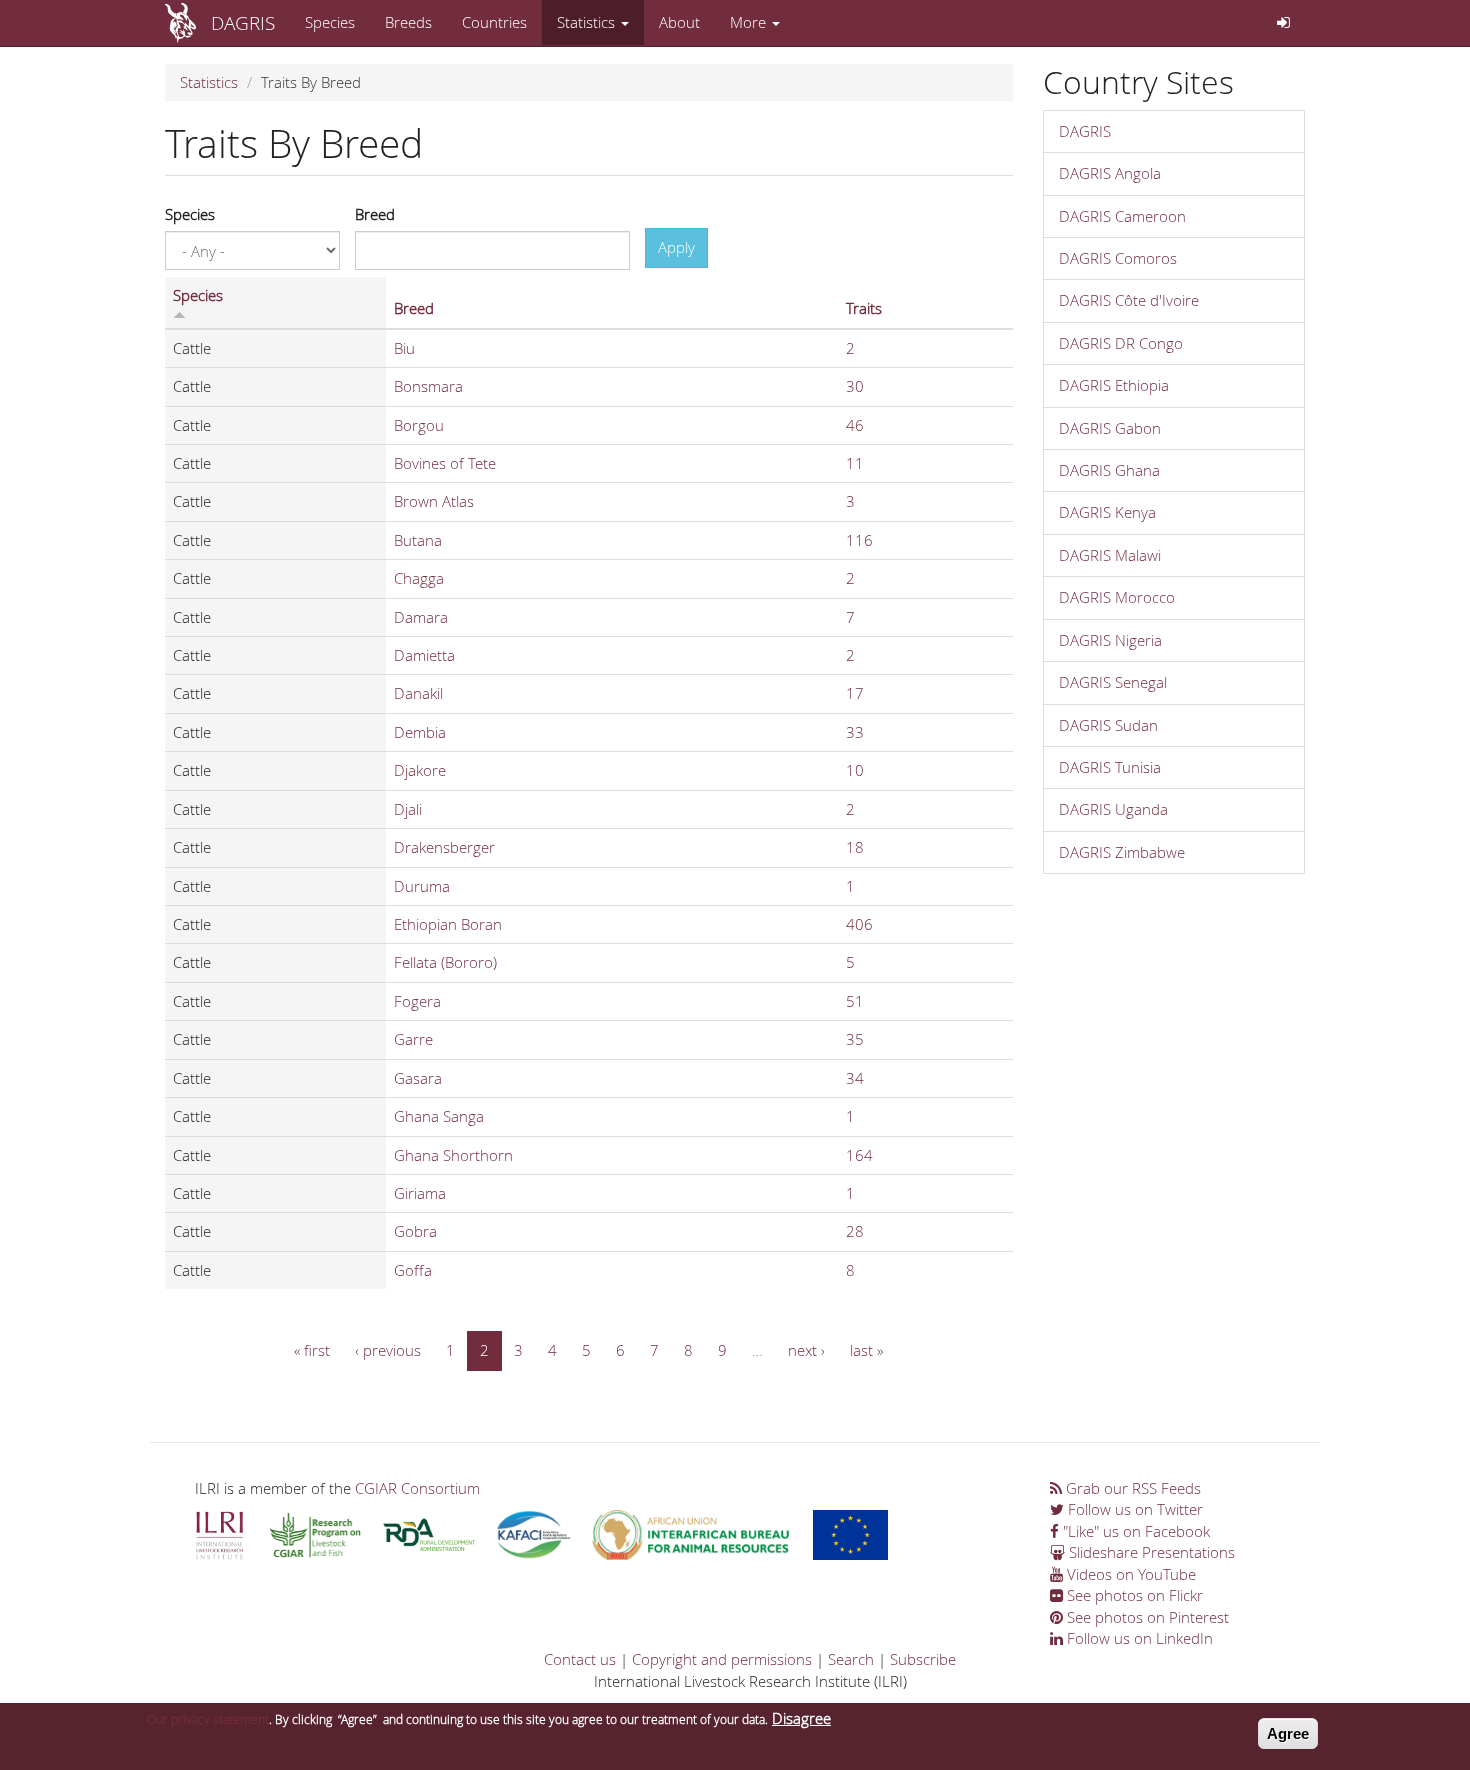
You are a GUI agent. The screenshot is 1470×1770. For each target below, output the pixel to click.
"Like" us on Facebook (1134, 1531)
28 (855, 1231)
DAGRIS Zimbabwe (1122, 852)
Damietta (424, 655)
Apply (676, 247)
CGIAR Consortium (417, 1488)
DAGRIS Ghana (1109, 470)
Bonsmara (428, 386)
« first (312, 1350)
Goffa (413, 1270)
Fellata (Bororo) (445, 962)
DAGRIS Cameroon (1122, 216)
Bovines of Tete (445, 463)
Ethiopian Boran (448, 924)
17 (855, 693)
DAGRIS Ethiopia (1114, 385)
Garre (413, 1039)
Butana (418, 540)
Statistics (588, 22)
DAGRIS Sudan (1108, 725)
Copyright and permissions (722, 1659)
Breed (375, 214)
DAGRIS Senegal (1113, 682)
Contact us (580, 1659)
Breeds (408, 22)
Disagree (801, 1718)
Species (330, 22)
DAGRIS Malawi (1110, 555)
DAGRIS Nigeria (1110, 640)
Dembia (420, 732)
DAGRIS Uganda (1113, 809)
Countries (494, 22)
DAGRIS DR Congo (1121, 343)
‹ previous (388, 1350)
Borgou (419, 425)
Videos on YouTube (1129, 1574)
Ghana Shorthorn (453, 1155)
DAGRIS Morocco (1117, 597)
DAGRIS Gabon (1110, 428)
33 (855, 732)
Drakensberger (444, 847)
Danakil (418, 693)
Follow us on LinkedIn (1138, 1638)
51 (855, 1001)
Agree (1288, 1733)
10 (855, 770)
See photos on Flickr (1133, 1595)
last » (866, 1350)
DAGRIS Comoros (1118, 258)
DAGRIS (243, 22)
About (679, 22)
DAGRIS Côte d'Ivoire (1129, 300)
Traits (864, 308)
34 (855, 1078)
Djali (408, 809)
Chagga (419, 578)
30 (855, 386)
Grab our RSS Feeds (1131, 1488)
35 (855, 1039)
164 (859, 1155)
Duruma (422, 886)
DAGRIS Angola (1110, 173)
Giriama (420, 1193)
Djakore (420, 770)
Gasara (418, 1078)
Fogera (417, 1001)
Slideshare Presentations (1150, 1552)
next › (806, 1350)
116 (859, 540)
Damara (421, 617)
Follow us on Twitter (1133, 1509)
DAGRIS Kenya (1107, 512)
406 (859, 924)
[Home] (188, 23)
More (750, 22)
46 (855, 425)
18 (855, 847)
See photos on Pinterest (1146, 1617)
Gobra (415, 1231)
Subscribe (923, 1659)
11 (855, 463)
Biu (404, 348)
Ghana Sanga (439, 1116)
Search (851, 1659)
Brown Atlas (434, 501)
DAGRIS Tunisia (1110, 767)
